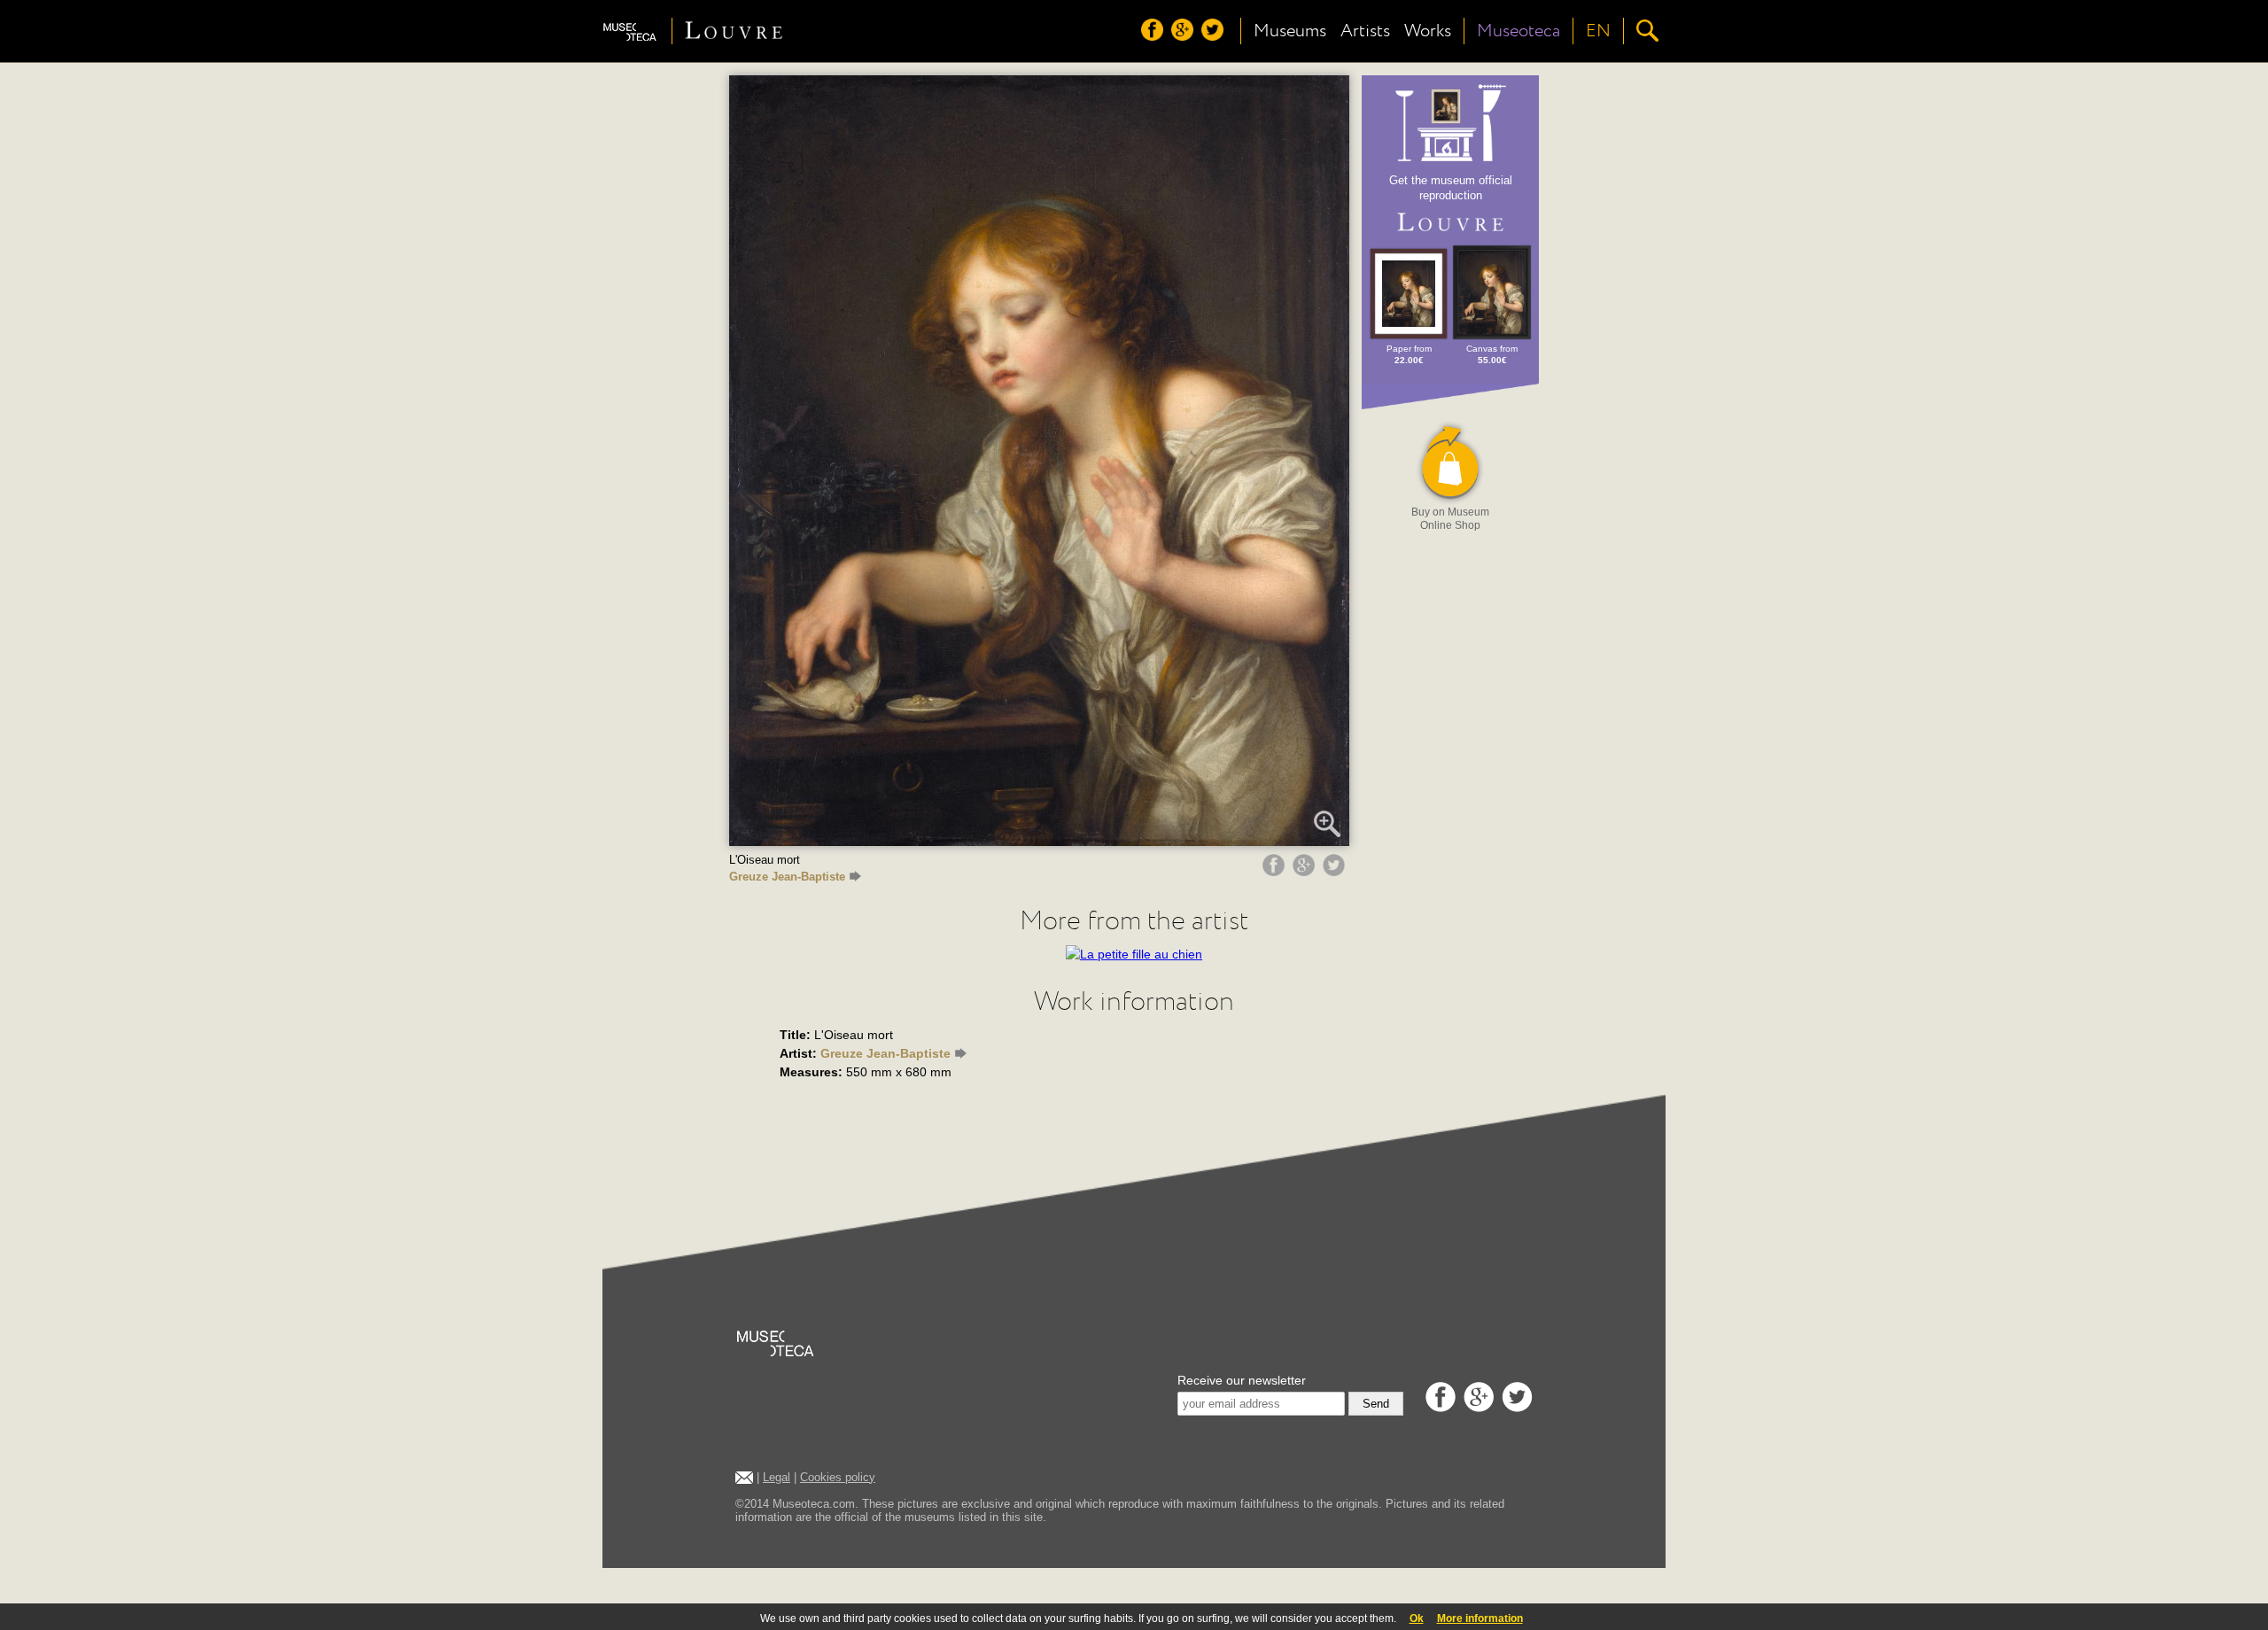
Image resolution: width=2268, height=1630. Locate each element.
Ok (1417, 1618)
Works (1428, 31)
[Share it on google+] (1306, 872)
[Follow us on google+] (1184, 36)
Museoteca (1518, 31)
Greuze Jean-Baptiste (787, 877)
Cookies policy (838, 1477)
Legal (777, 1477)
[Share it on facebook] (1276, 872)
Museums (1290, 31)
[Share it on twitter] (1336, 872)
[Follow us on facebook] (1154, 36)
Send (1376, 1404)
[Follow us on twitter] (1215, 36)
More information (1480, 1618)
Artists (1365, 31)
